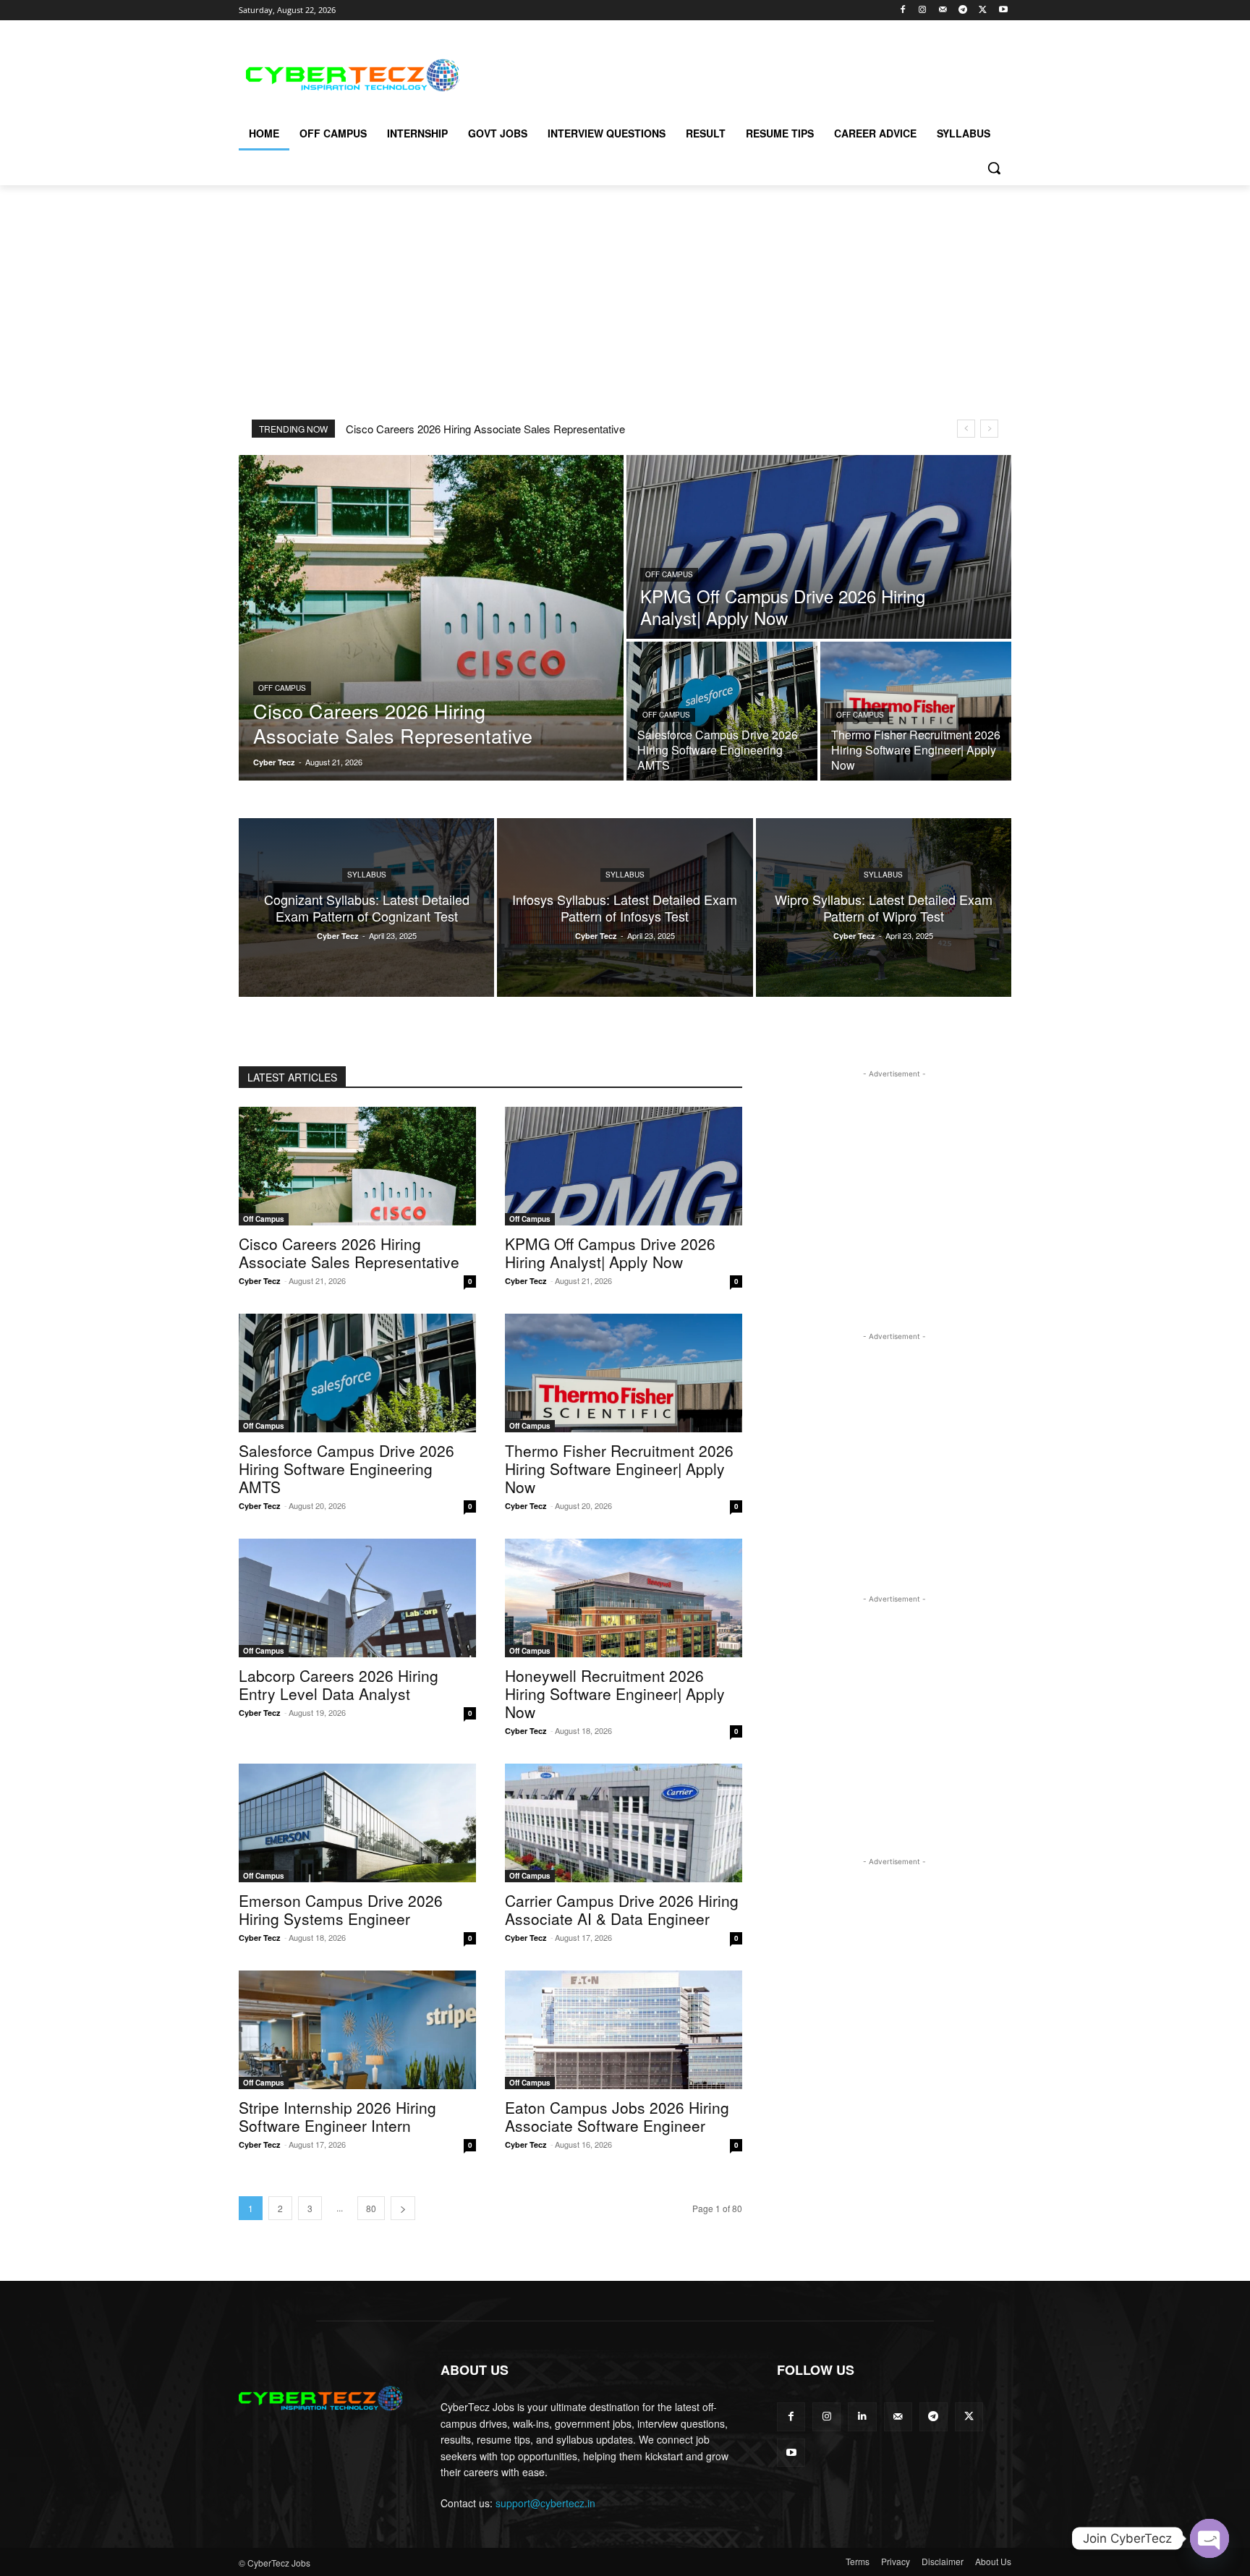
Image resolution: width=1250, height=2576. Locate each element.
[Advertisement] (734, 73)
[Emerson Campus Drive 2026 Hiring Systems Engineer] (357, 1823)
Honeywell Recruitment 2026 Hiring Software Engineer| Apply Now (615, 1693)
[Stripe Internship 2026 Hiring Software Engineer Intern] (357, 2030)
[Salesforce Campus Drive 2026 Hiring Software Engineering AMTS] (722, 711)
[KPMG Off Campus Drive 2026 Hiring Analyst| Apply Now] (819, 547)
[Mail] (943, 10)
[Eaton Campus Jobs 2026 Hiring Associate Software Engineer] (624, 2030)
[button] (994, 168)
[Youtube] (1003, 10)
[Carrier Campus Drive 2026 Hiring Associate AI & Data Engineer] (624, 1823)
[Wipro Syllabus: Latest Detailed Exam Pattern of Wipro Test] (884, 907)
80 (371, 2208)
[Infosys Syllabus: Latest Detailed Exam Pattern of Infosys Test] (625, 907)
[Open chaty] (1209, 2538)
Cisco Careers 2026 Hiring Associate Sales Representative (485, 429)
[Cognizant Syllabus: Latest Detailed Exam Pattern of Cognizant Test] (366, 907)
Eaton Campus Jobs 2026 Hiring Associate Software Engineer (617, 2116)
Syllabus (367, 875)
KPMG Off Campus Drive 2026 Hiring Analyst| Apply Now (610, 1253)
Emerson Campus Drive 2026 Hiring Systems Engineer (341, 1909)
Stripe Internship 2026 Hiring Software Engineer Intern (337, 2116)
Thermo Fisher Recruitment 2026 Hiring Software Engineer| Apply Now (619, 1468)
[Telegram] (963, 10)
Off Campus (282, 688)
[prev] (966, 429)
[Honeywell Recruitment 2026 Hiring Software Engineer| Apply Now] (624, 1598)
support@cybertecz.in (545, 2503)
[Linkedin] (862, 2416)
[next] (989, 429)
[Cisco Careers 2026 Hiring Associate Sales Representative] (431, 618)
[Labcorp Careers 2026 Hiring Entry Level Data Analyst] (357, 1598)
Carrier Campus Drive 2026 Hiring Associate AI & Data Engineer (622, 1909)
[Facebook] (902, 10)
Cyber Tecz (260, 1281)
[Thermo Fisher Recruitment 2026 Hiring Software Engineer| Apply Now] (916, 711)
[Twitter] (983, 10)
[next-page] (403, 2208)
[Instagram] (923, 10)
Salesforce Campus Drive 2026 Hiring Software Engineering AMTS (346, 1468)
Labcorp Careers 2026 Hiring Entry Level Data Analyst (339, 1684)
